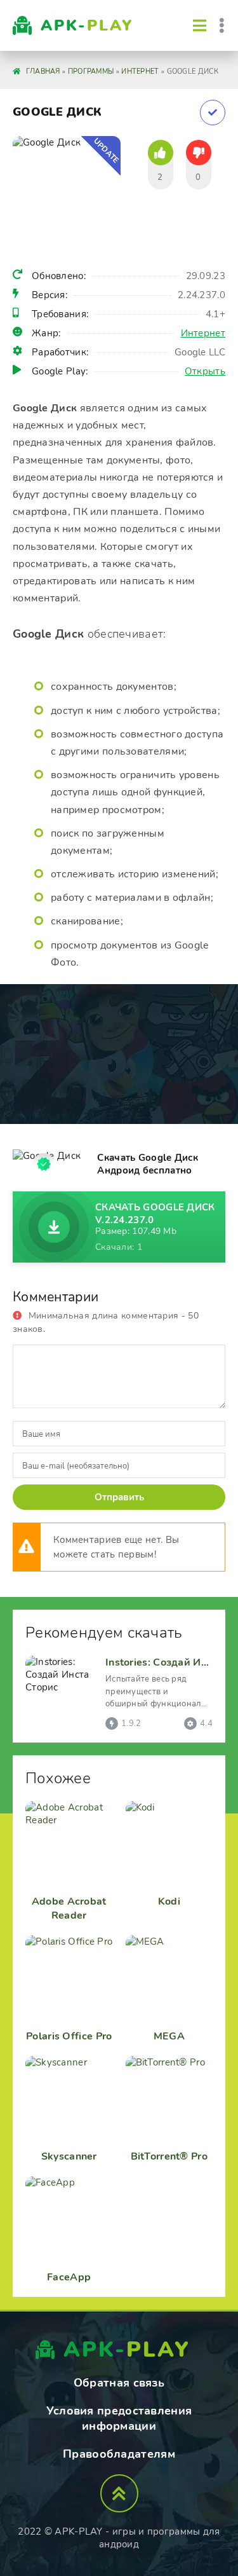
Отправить (119, 1497)
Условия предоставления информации (119, 2418)
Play (87, 25)
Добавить (213, 113)
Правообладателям (119, 2454)
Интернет (203, 333)
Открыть (205, 371)
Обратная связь (119, 2383)
